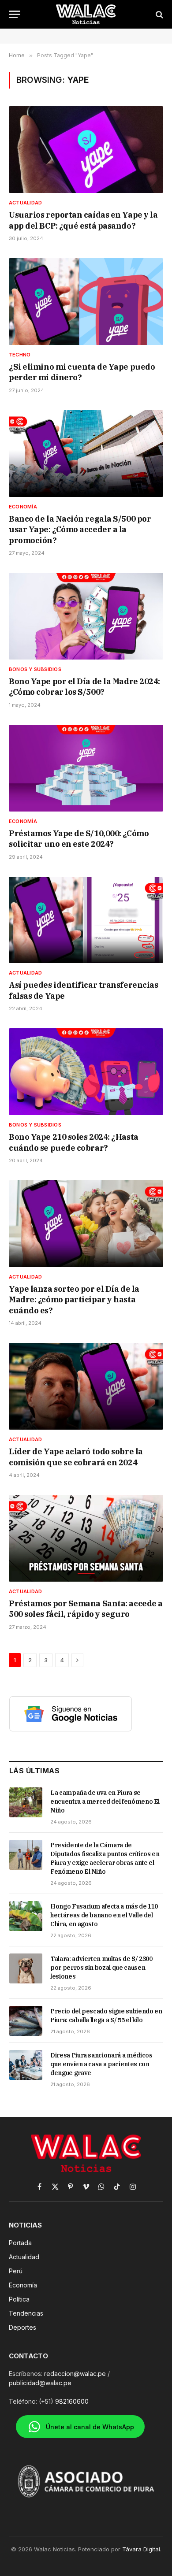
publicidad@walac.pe (40, 2383)
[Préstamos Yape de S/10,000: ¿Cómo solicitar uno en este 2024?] (86, 768)
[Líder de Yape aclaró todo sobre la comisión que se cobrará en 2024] (86, 1386)
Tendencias (26, 2313)
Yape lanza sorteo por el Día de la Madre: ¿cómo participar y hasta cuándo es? (74, 1300)
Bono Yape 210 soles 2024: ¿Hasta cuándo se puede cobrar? (74, 1142)
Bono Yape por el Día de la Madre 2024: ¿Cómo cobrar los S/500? (84, 687)
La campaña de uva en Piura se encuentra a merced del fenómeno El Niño (105, 1801)
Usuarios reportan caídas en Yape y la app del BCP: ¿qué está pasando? (83, 220)
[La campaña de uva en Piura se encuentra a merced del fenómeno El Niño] (26, 1802)
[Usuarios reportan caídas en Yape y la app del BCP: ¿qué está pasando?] (86, 150)
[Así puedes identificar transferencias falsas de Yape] (86, 920)
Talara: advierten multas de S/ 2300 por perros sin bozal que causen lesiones (101, 1968)
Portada (20, 2243)
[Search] (159, 14)
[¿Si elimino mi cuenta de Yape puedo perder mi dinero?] (86, 302)
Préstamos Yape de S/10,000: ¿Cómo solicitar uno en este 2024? (79, 839)
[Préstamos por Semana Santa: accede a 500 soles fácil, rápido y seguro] (86, 1538)
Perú (16, 2271)
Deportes (22, 2327)
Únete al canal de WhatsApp (90, 2427)
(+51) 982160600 (64, 2401)
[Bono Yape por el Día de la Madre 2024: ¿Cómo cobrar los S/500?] (86, 616)
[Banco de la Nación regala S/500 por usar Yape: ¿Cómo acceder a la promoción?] (86, 454)
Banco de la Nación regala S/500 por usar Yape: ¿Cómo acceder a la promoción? (80, 530)
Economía (23, 2285)
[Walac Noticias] (86, 14)
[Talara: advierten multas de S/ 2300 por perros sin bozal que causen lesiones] (26, 1968)
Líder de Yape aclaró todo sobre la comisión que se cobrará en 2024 (76, 1457)
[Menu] (15, 14)
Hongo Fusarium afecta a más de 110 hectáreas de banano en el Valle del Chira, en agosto (104, 1915)
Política (19, 2299)
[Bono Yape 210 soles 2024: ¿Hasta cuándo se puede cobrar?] (86, 1072)
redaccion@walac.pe (75, 2374)
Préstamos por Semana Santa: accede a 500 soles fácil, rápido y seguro (86, 1609)
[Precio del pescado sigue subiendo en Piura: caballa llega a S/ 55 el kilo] (26, 2021)
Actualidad (24, 2257)
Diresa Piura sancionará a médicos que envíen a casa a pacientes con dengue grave (101, 2064)
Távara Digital (141, 2549)
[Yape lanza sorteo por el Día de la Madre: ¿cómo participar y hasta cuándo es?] (86, 1224)
